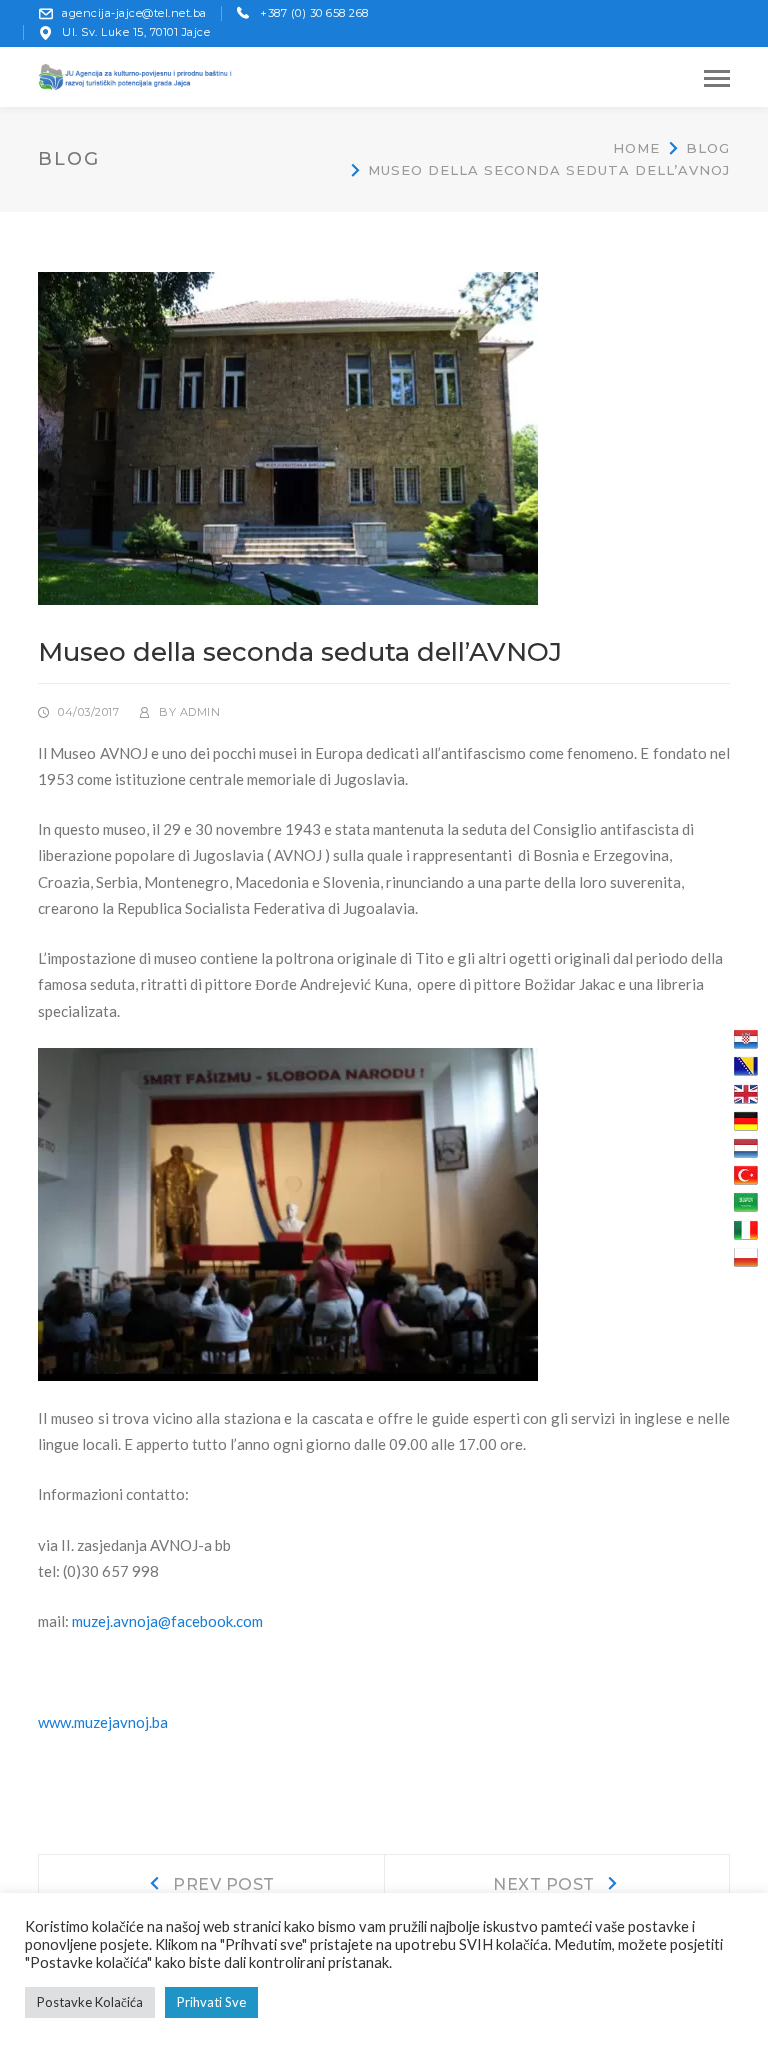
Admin (200, 712)
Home (636, 148)
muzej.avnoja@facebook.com (167, 1621)
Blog (708, 148)
